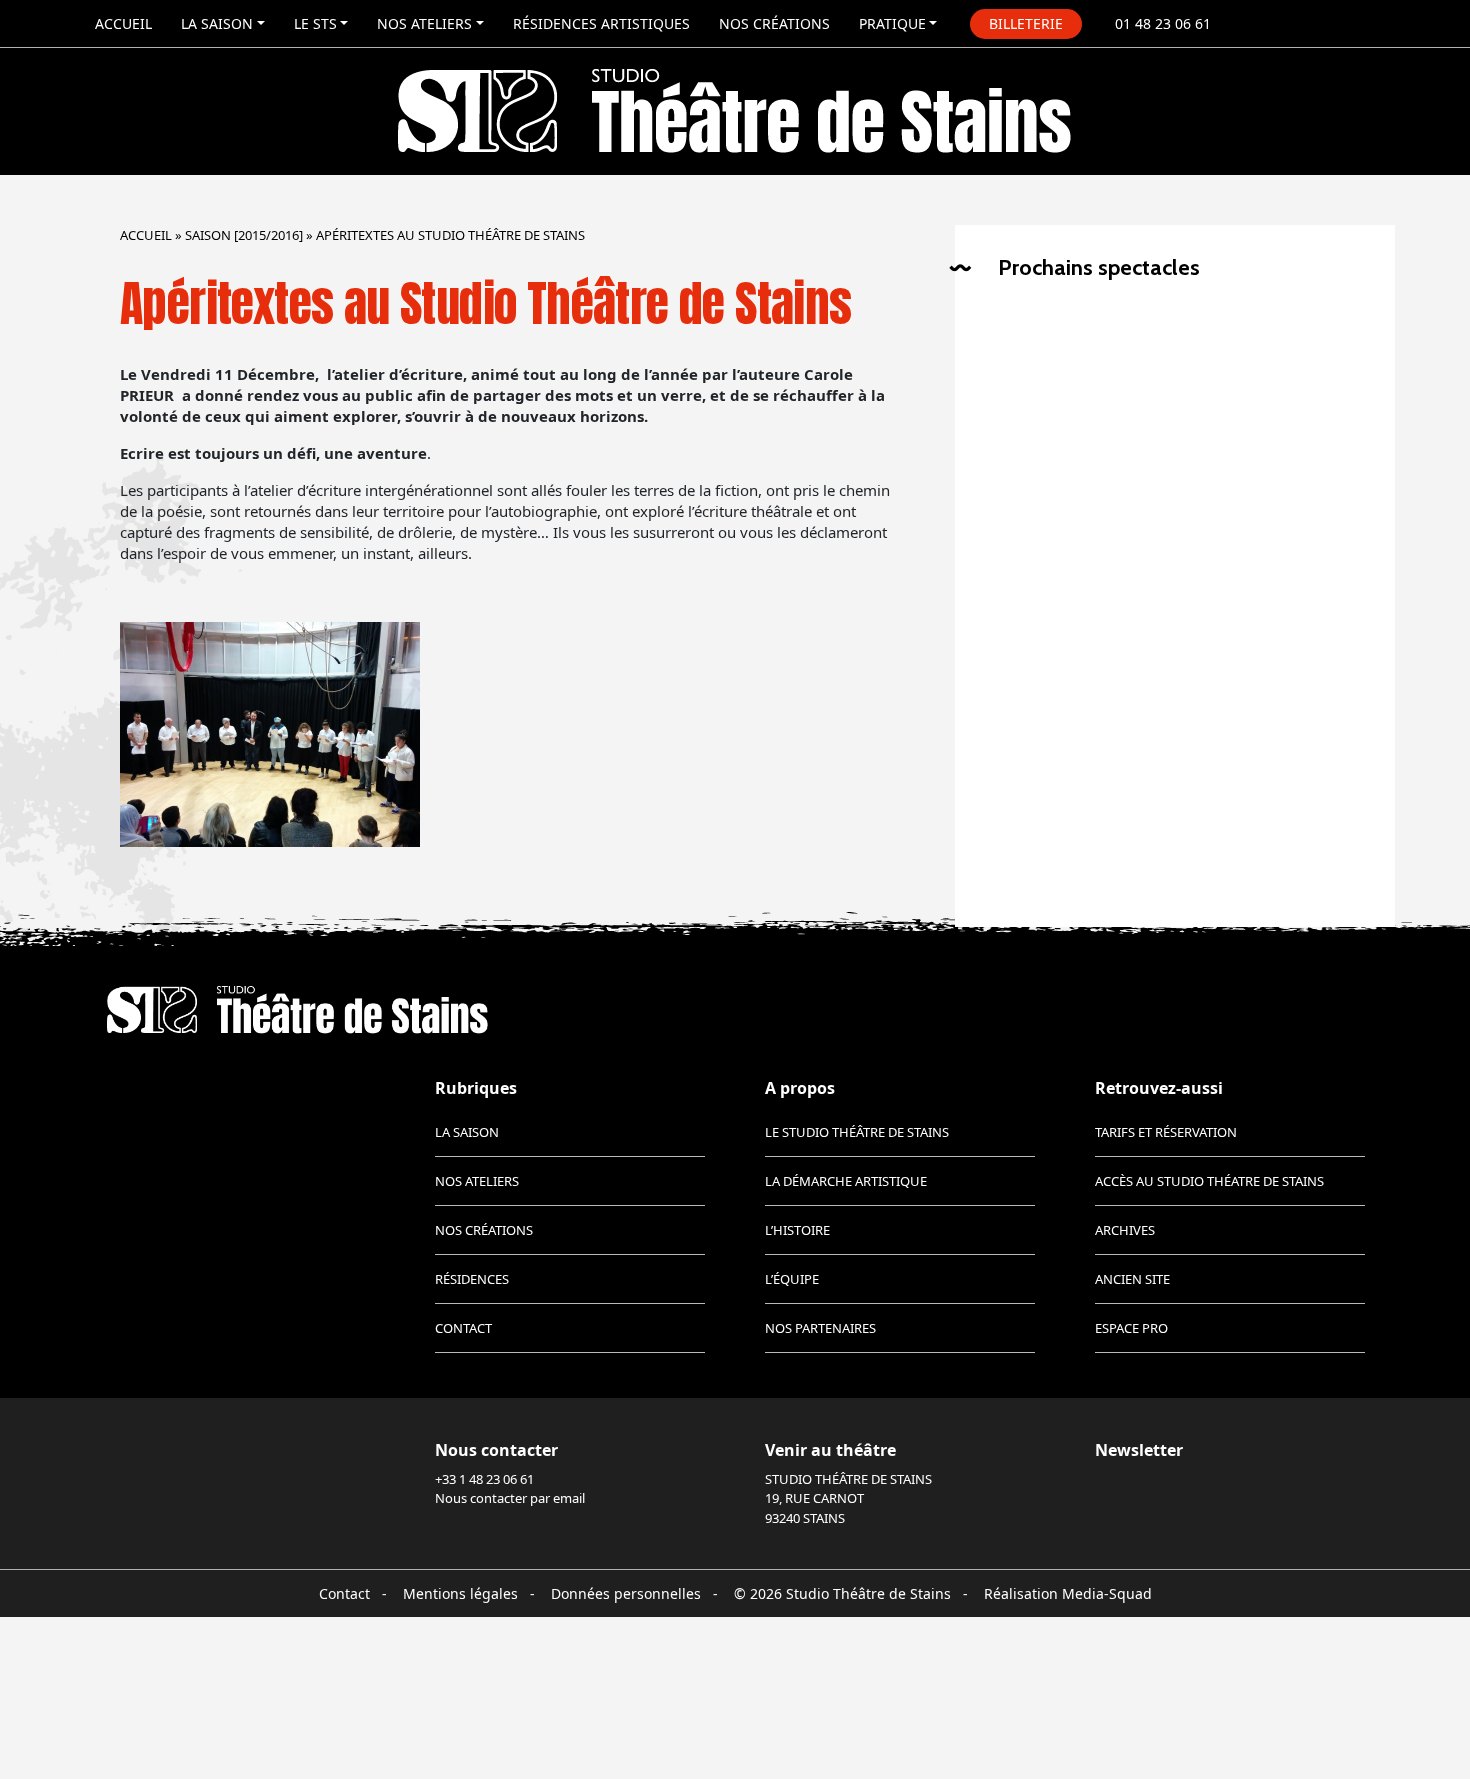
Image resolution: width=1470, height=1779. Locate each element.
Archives (1125, 1230)
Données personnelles (626, 1593)
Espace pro (1131, 1328)
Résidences (472, 1279)
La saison (217, 23)
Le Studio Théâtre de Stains (857, 1132)
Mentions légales (460, 1593)
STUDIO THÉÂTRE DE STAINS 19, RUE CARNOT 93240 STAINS (848, 1498)
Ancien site (1132, 1279)
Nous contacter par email (510, 1498)
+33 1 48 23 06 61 (484, 1479)
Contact (463, 1328)
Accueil (123, 23)
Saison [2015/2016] (244, 235)
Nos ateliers (424, 23)
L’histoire (797, 1230)
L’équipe (792, 1279)
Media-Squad (1107, 1593)
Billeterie (1026, 23)
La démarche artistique (846, 1181)
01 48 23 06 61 (1163, 23)
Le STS (315, 23)
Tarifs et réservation (1166, 1132)
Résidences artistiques (601, 23)
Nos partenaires (820, 1328)
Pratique (892, 23)
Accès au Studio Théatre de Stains (1209, 1181)
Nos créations (774, 23)
